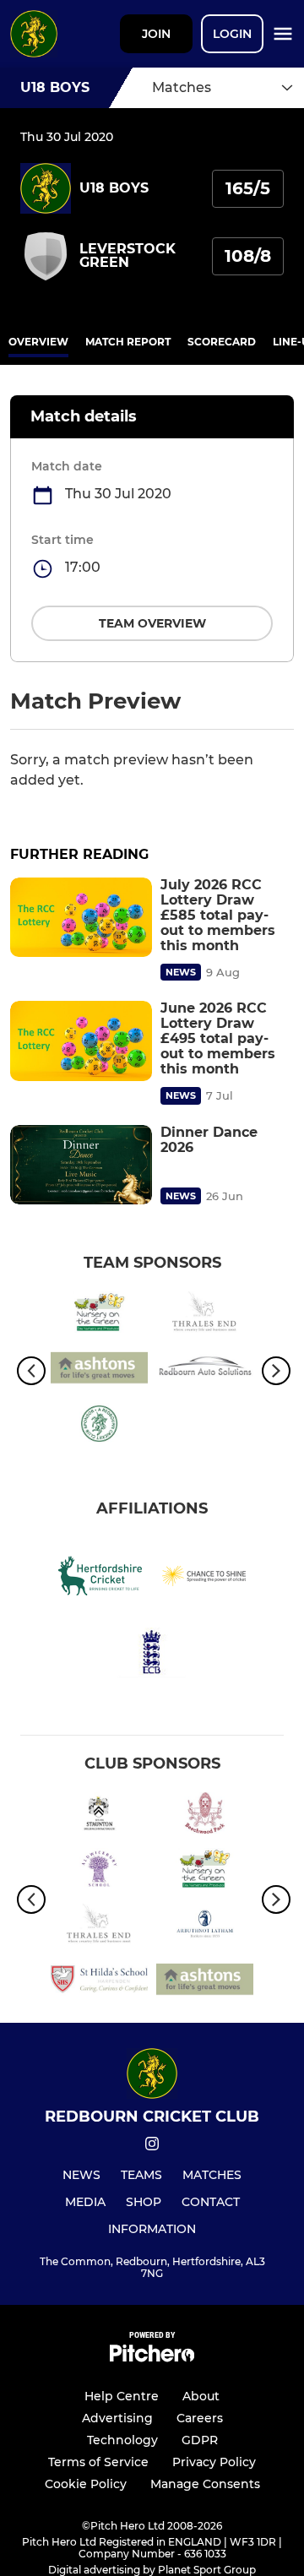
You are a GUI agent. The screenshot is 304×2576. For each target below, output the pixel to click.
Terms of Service (98, 2462)
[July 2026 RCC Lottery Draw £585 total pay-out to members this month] (81, 918)
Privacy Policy (214, 2462)
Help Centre (122, 2396)
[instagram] (152, 2147)
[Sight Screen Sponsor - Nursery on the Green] (99, 1315)
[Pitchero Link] (152, 2358)
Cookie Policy (86, 2484)
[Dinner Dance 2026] (81, 1165)
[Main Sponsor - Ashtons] (99, 1371)
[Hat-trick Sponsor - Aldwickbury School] (99, 1872)
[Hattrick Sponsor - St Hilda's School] (99, 1982)
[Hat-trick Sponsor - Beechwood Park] (205, 1816)
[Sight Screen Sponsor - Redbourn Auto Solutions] (205, 1371)
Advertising (117, 2418)
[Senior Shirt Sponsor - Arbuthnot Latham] (205, 1927)
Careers (200, 2418)
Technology (122, 2440)
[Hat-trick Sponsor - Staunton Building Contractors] (99, 1816)
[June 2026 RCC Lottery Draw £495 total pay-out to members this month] (81, 1041)
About (201, 2396)
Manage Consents (205, 2484)
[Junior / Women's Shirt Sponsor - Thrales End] (205, 1315)
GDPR (200, 2440)
